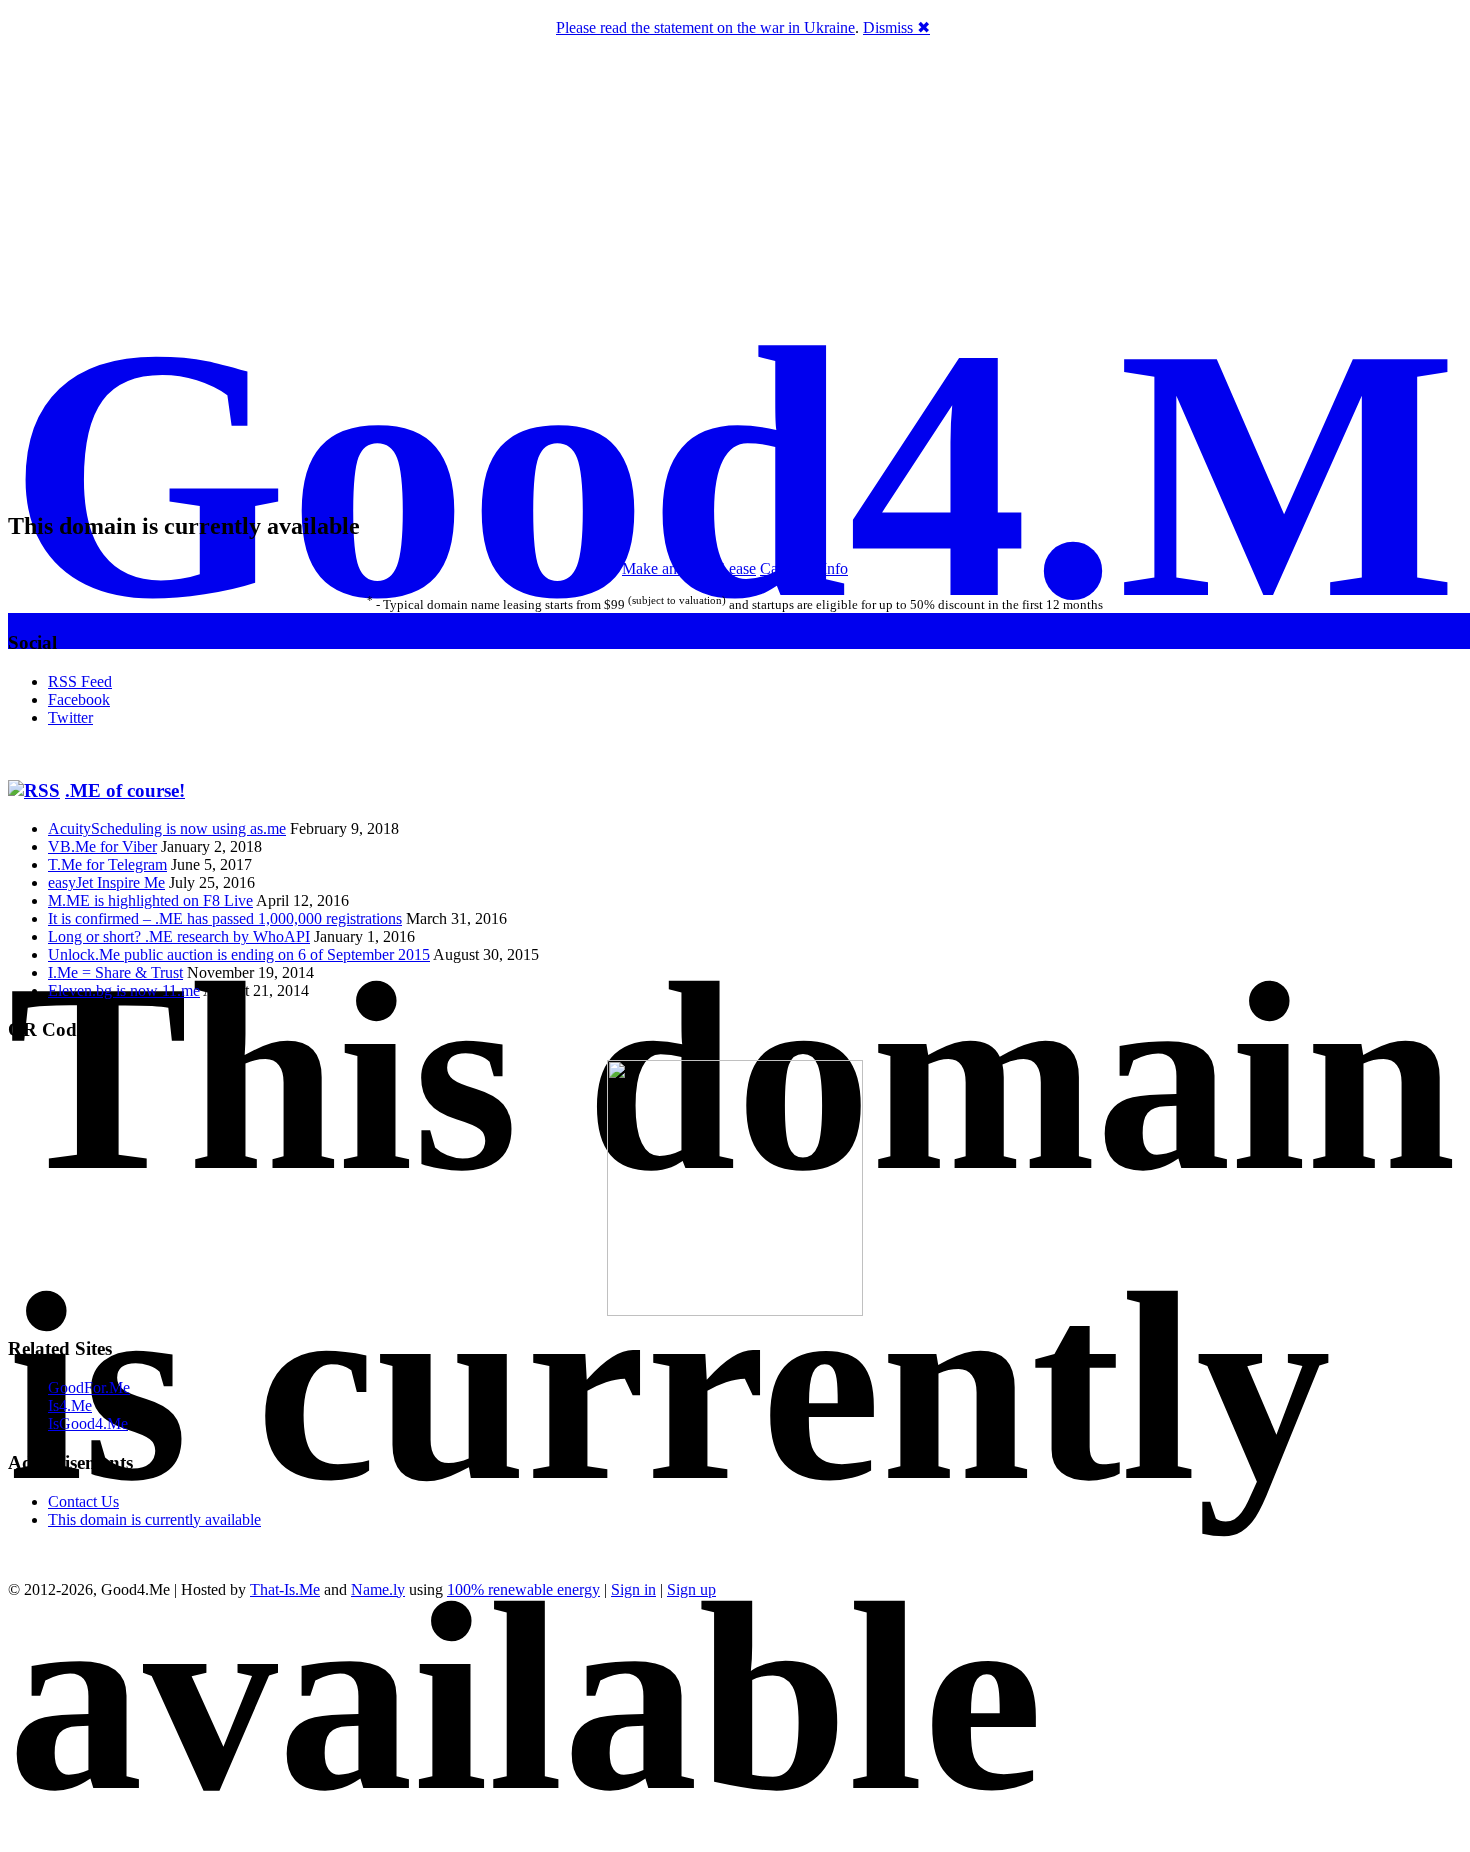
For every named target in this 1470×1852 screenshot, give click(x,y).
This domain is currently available (154, 1519)
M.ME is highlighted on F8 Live (150, 900)
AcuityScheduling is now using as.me (167, 828)
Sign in (633, 1589)
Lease (737, 568)
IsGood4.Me (88, 1423)
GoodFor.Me (89, 1387)
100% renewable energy (523, 1589)
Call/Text (789, 568)
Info (835, 568)
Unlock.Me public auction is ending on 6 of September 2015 (239, 954)
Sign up (691, 1589)
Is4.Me (70, 1405)
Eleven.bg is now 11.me (124, 990)
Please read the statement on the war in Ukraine (705, 27)
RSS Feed (80, 681)
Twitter (70, 717)
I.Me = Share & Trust (115, 972)
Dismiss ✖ (896, 27)
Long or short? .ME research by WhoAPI (179, 936)
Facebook (79, 699)
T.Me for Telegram (107, 864)
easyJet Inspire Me (106, 882)
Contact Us (83, 1501)
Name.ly (378, 1589)
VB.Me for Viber (102, 846)
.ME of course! (125, 790)
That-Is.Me (285, 1589)
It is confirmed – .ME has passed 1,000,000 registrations (225, 918)
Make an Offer (668, 568)
